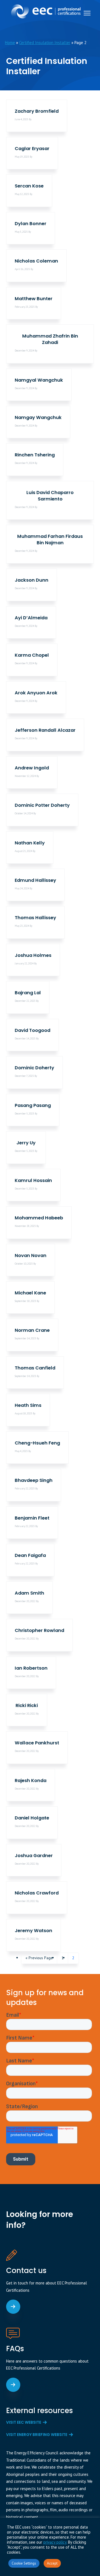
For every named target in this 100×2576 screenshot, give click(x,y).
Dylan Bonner (31, 224)
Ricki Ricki (27, 1705)
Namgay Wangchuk (38, 417)
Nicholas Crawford (37, 1893)
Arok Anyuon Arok (36, 693)
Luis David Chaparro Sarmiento (50, 496)
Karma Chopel (32, 655)
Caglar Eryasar (32, 149)
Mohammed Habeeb (39, 1218)
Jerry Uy (26, 1143)
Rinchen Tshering (35, 455)
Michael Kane (30, 1293)
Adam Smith (29, 1593)
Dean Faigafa (30, 1555)
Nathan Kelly (30, 843)
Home (10, 43)
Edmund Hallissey (35, 880)
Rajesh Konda (31, 1781)
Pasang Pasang (33, 1105)
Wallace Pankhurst (37, 1743)
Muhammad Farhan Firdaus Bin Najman (50, 540)
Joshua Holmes (33, 955)
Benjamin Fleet (32, 1518)
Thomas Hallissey (35, 918)
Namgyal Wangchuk (39, 380)
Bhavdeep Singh (34, 1480)
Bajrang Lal (28, 993)
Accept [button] (52, 2563)
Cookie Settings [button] (24, 2563)
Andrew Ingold (32, 768)
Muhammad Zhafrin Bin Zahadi (50, 339)
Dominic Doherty (34, 1068)
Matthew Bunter (34, 299)
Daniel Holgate (32, 1818)
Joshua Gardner (34, 1856)
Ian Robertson (31, 1668)
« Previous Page (39, 1959)
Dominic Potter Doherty (42, 805)
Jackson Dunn (32, 580)
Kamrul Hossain (33, 1180)
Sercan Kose (29, 186)
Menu (87, 13)
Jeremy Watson (33, 1931)
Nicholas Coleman (36, 261)
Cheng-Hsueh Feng (37, 1443)
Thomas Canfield (35, 1368)
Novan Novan (31, 1256)
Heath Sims (28, 1405)
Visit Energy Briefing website (37, 2435)
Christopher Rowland (39, 1630)
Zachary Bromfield (37, 111)
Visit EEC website (24, 2422)
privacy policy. (55, 2542)
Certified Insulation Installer (45, 43)
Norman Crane (32, 1330)
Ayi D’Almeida (31, 618)
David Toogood (32, 1030)
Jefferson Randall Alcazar (45, 730)
